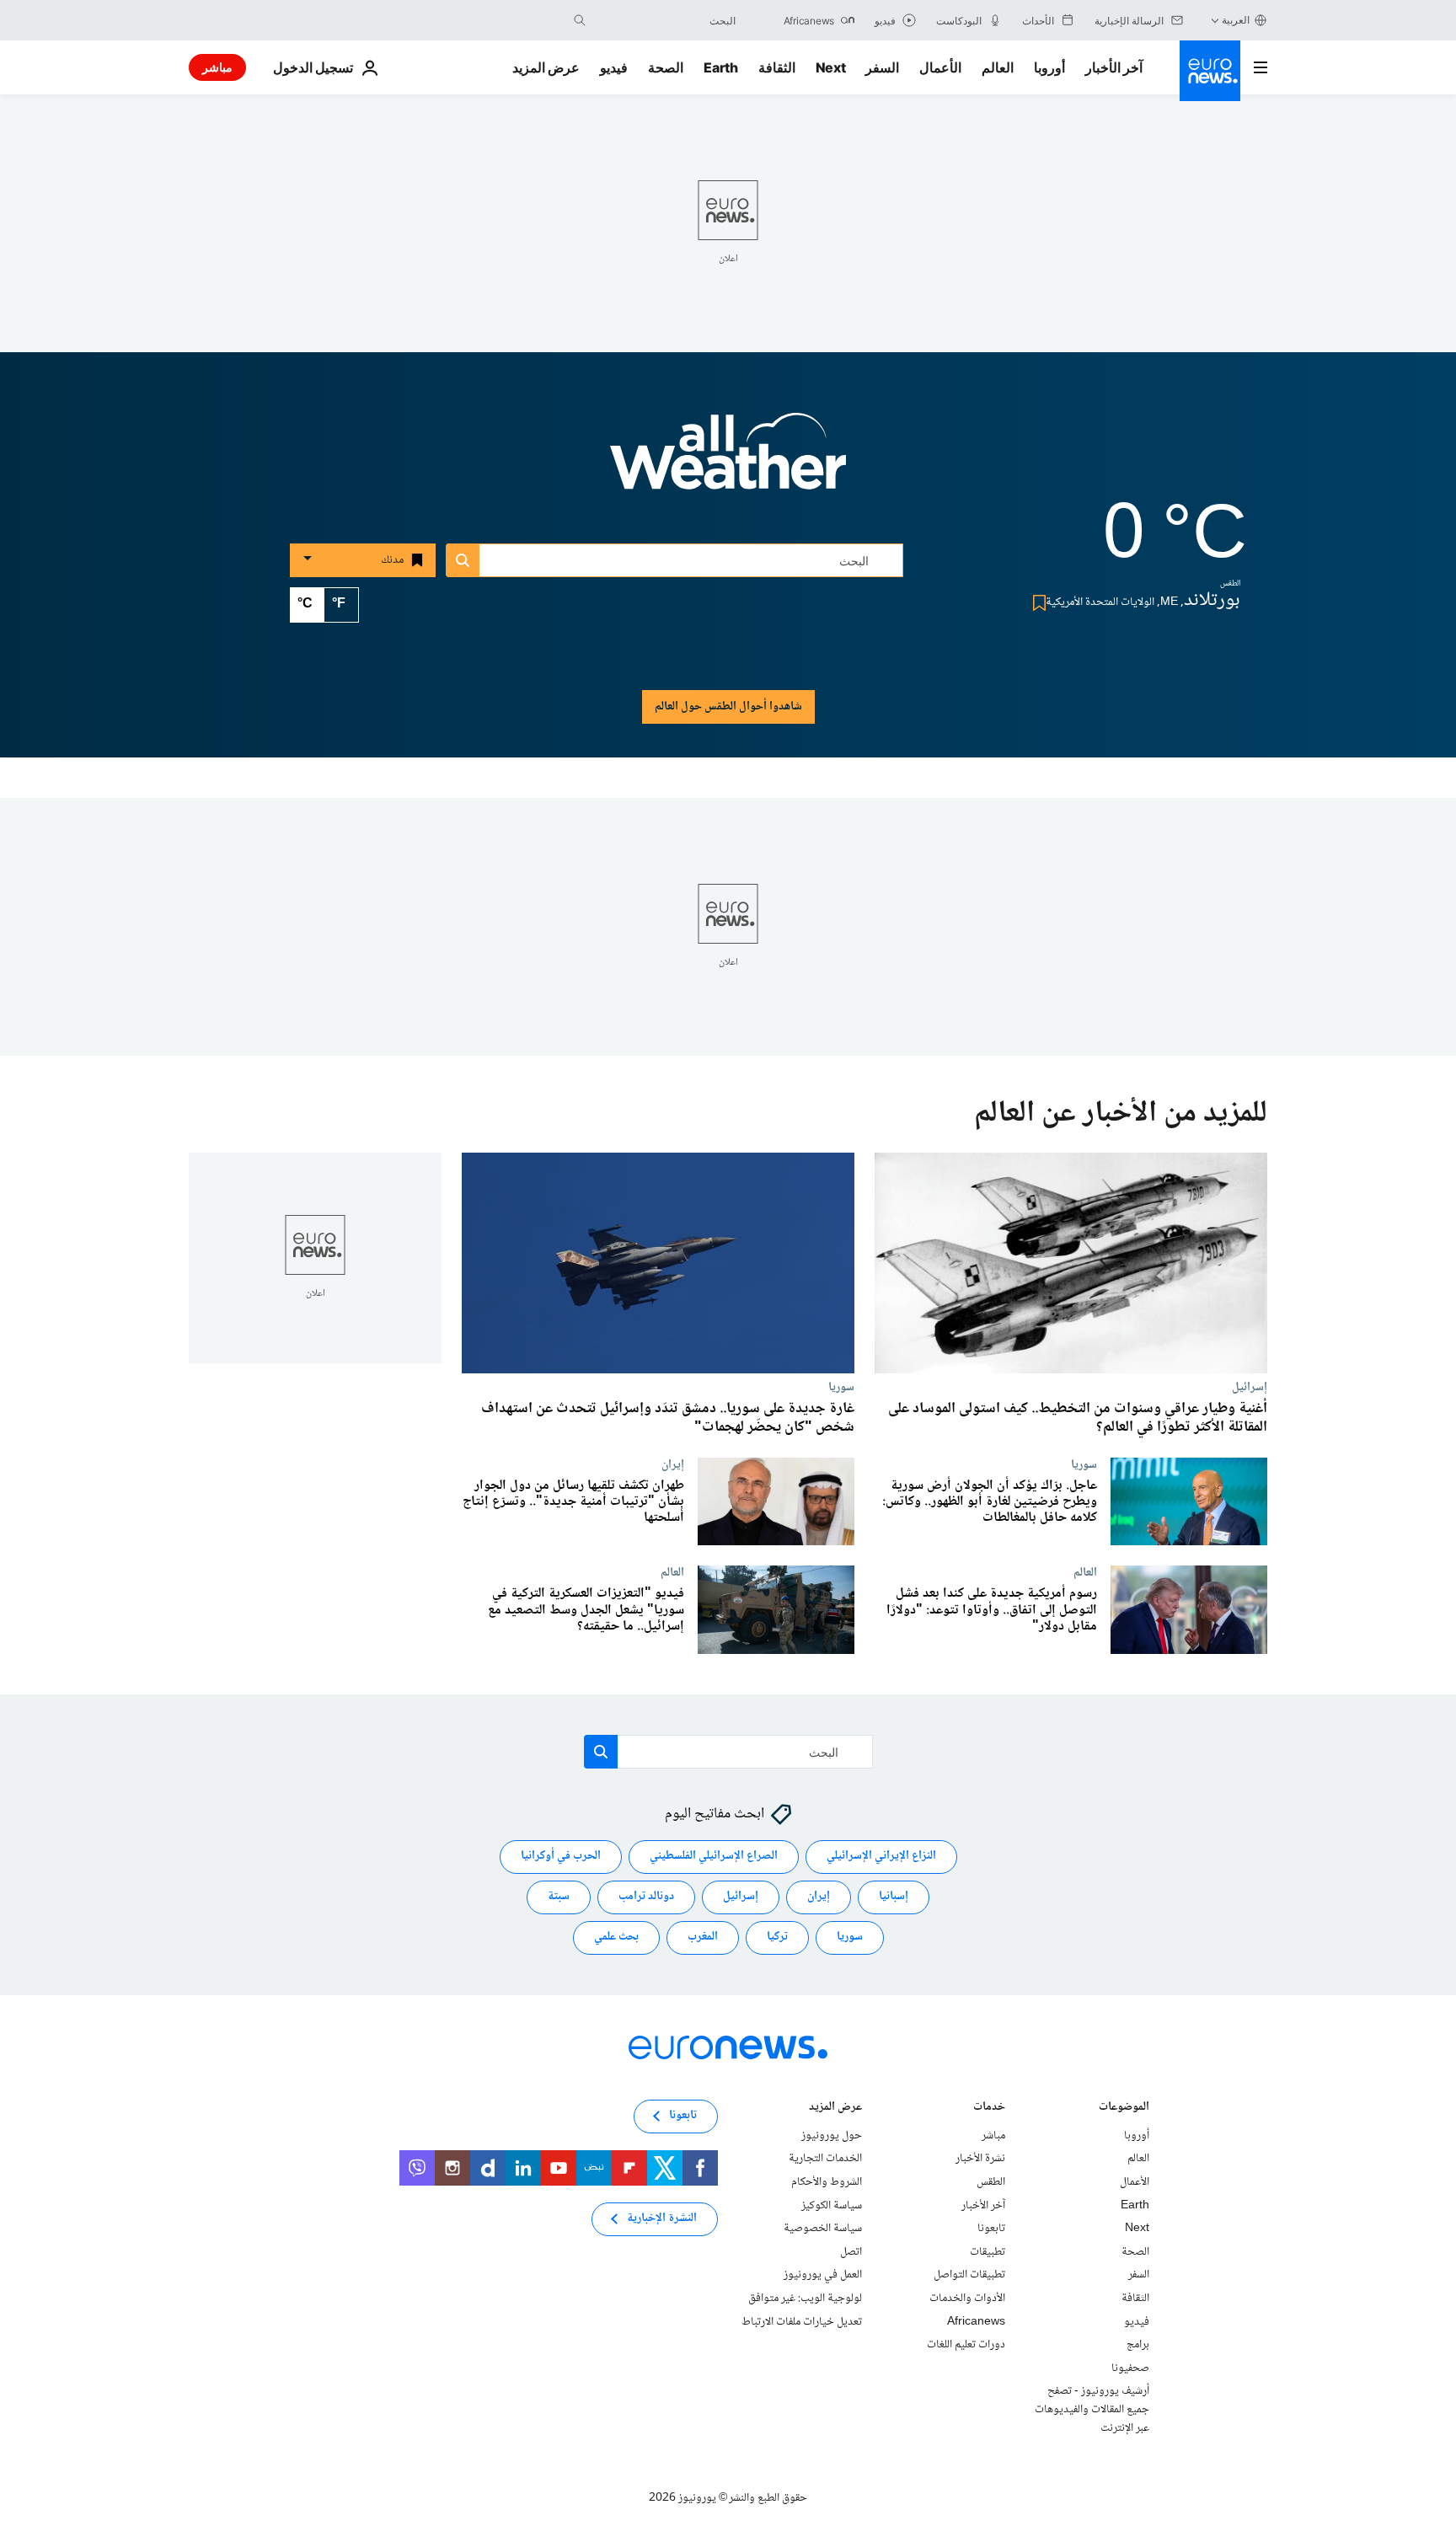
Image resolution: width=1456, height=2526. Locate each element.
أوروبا (1049, 67)
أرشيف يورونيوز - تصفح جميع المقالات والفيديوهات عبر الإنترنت (1092, 2410)
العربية (1236, 20)
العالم (998, 67)
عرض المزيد (835, 2109)
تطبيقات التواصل (969, 2276)
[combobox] (665, 20)
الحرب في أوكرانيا (561, 1857)
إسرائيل (1250, 1387)
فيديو (614, 67)
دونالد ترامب (646, 1897)
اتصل (851, 2252)
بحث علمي (616, 1938)
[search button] (580, 20)
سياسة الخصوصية (823, 2229)
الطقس (991, 2182)
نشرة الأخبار (980, 2159)
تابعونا (991, 2229)
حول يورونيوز (832, 2136)
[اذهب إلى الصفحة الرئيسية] (1210, 71)
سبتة (559, 1897)
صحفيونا (1130, 2368)
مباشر (217, 67)
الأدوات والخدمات (967, 2299)
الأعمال (940, 67)
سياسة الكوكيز (832, 2206)
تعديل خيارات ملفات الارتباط (802, 2322)
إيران (673, 1464)
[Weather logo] (728, 463)
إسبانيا (894, 1897)
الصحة (666, 67)
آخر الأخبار (1114, 67)
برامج (1138, 2345)
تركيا (777, 1938)
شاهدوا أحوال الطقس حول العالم (728, 707)
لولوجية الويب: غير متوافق (805, 2299)
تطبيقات (988, 2252)
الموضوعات (1124, 2109)
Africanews (976, 2322)
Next (831, 67)
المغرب (703, 1938)
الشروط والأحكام (827, 2182)
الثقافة (777, 67)
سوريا (841, 1387)
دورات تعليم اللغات (966, 2345)
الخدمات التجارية (825, 2159)
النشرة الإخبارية (662, 2219)
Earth (720, 67)
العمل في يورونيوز (823, 2276)
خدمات (989, 2109)
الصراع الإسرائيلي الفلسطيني (714, 1857)
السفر (882, 67)
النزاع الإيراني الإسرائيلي (881, 1857)
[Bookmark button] (1036, 603)
